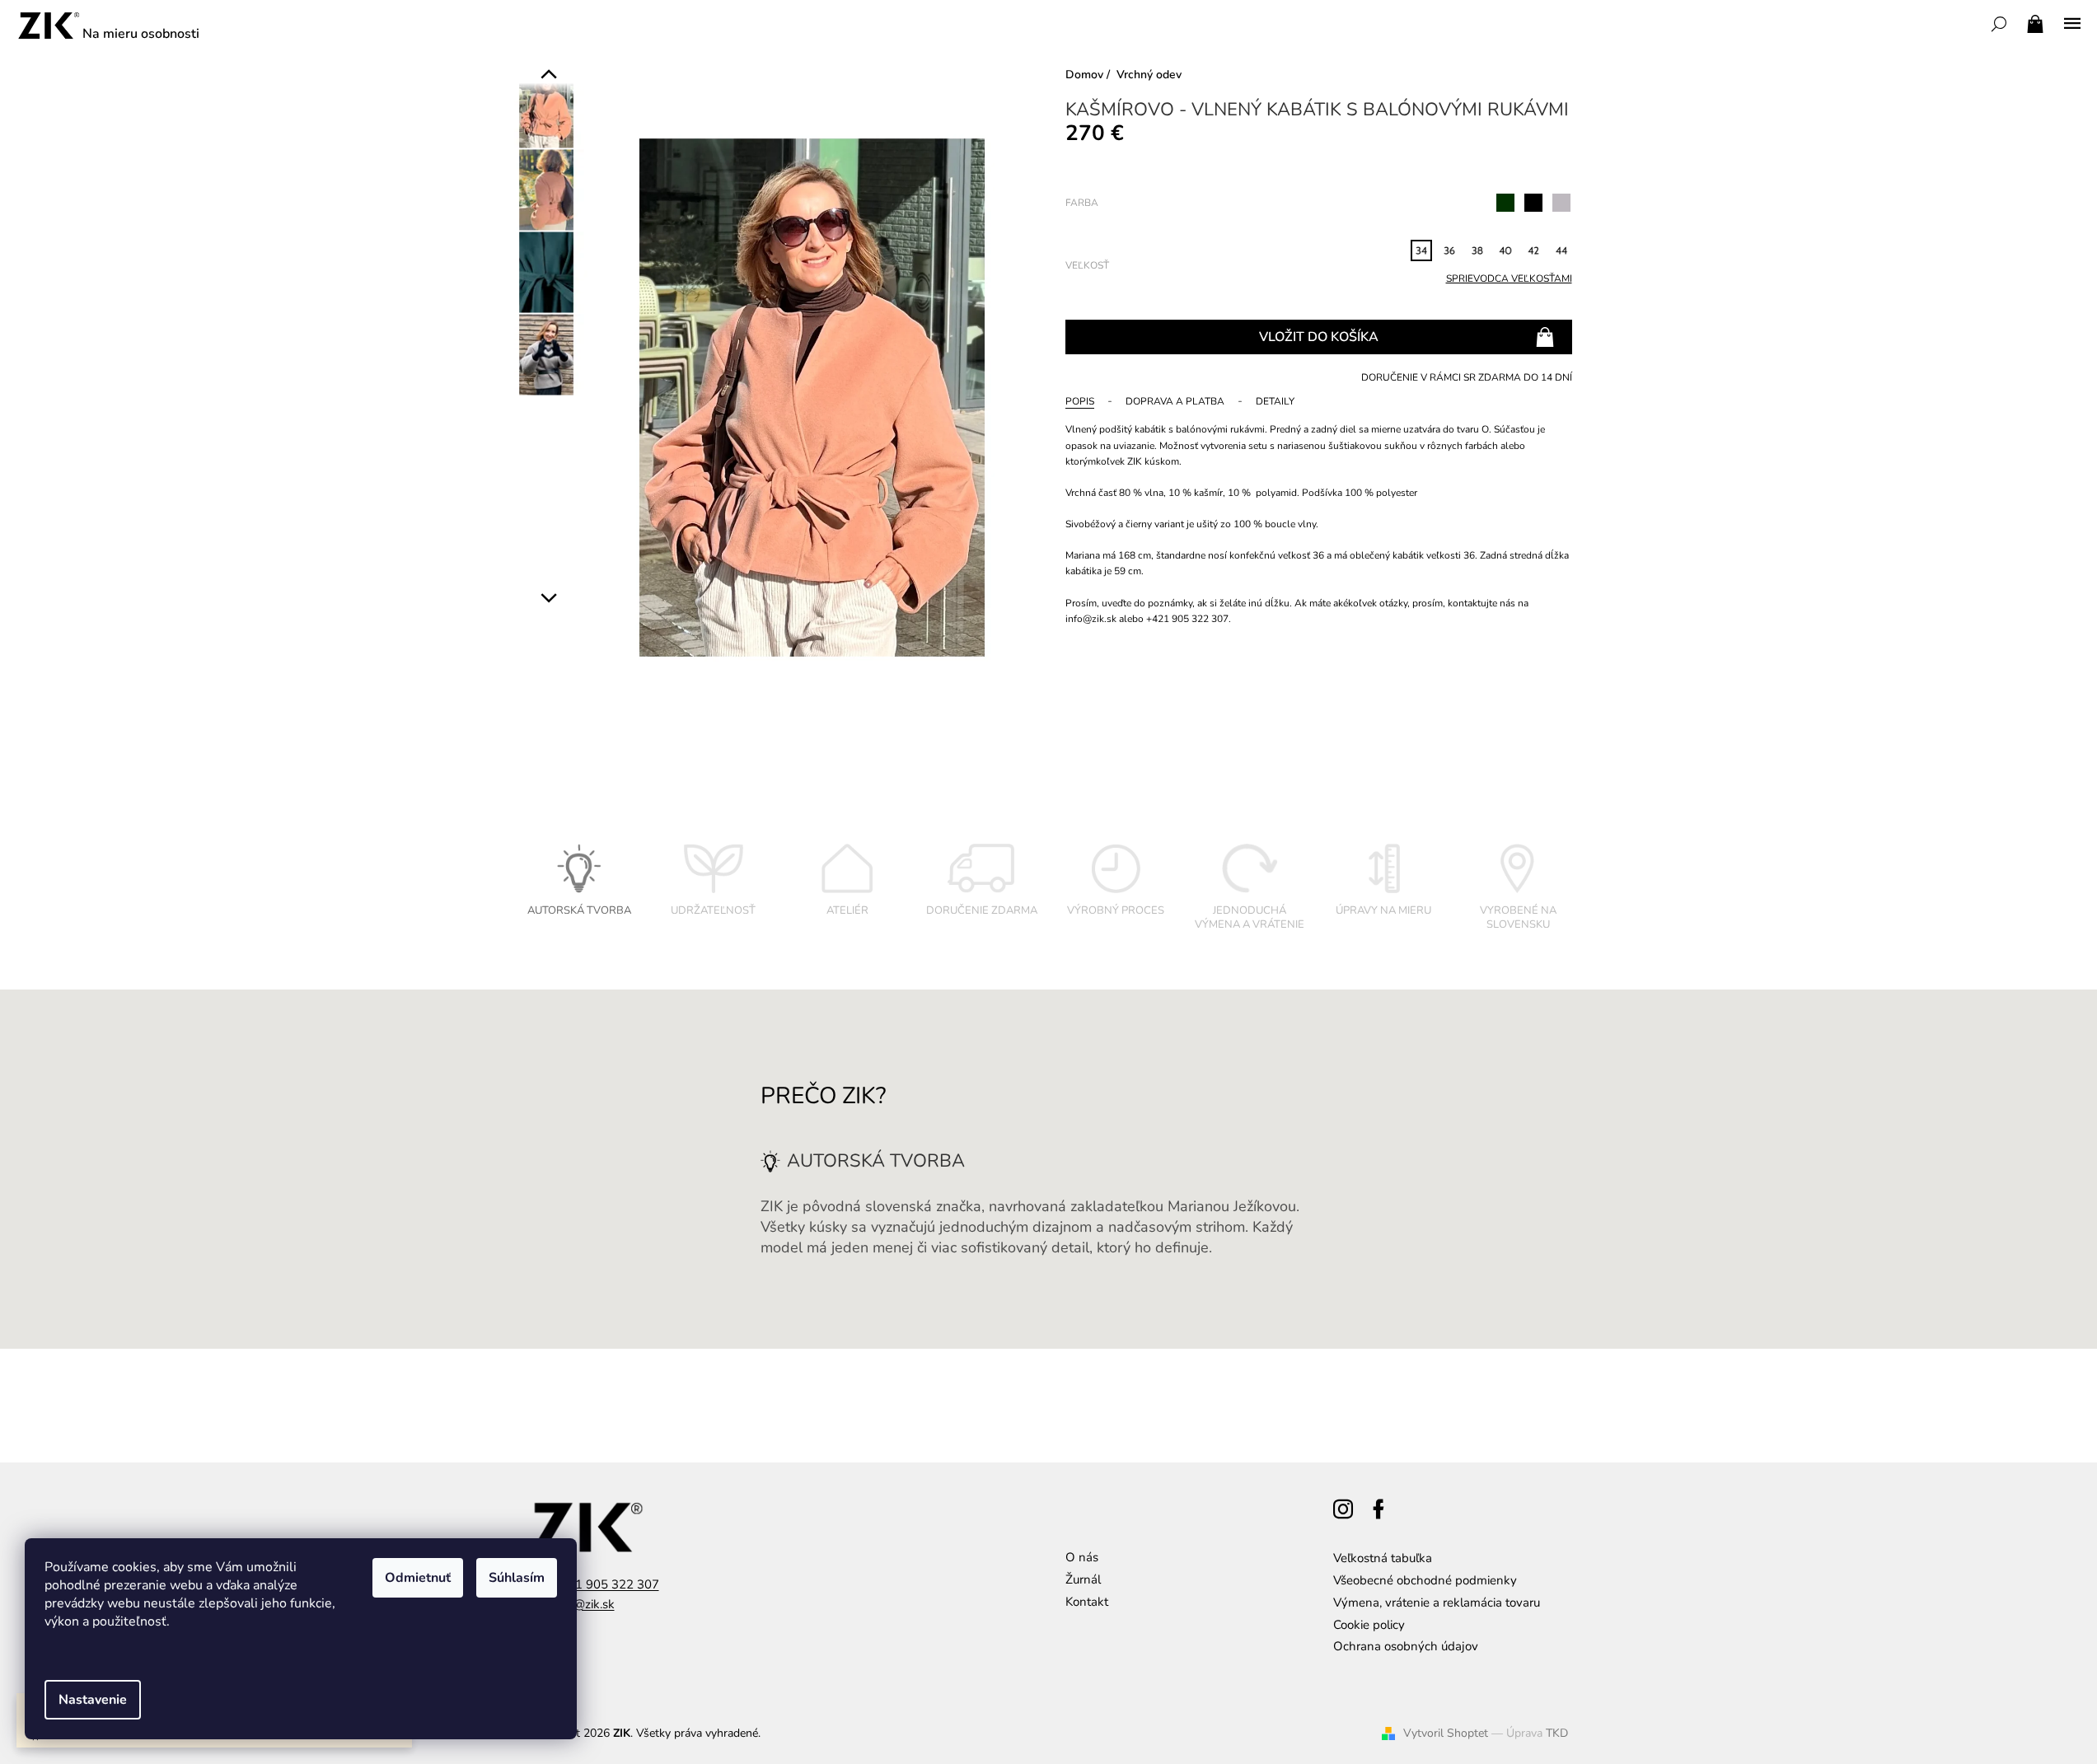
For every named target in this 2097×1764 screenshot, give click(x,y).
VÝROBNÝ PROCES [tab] (1116, 910)
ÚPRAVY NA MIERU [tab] (1383, 910)
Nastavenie (93, 1700)
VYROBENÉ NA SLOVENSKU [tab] (1518, 918)
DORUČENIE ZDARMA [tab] (982, 910)
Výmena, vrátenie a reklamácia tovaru (1437, 1603)
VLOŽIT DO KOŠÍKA (1319, 337)
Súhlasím (517, 1578)
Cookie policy (1369, 1625)
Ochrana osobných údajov (1406, 1646)
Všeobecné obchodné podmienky (1425, 1580)
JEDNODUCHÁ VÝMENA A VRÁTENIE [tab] (1250, 918)
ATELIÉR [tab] (847, 910)
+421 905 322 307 (606, 1584)
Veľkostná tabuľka (1383, 1558)
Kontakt (1087, 1602)
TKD (1557, 1733)
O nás (1082, 1557)
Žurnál (1083, 1579)
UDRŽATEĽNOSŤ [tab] (713, 910)
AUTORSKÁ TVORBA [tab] (579, 910)
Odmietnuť (418, 1578)
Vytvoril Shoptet (1446, 1733)
